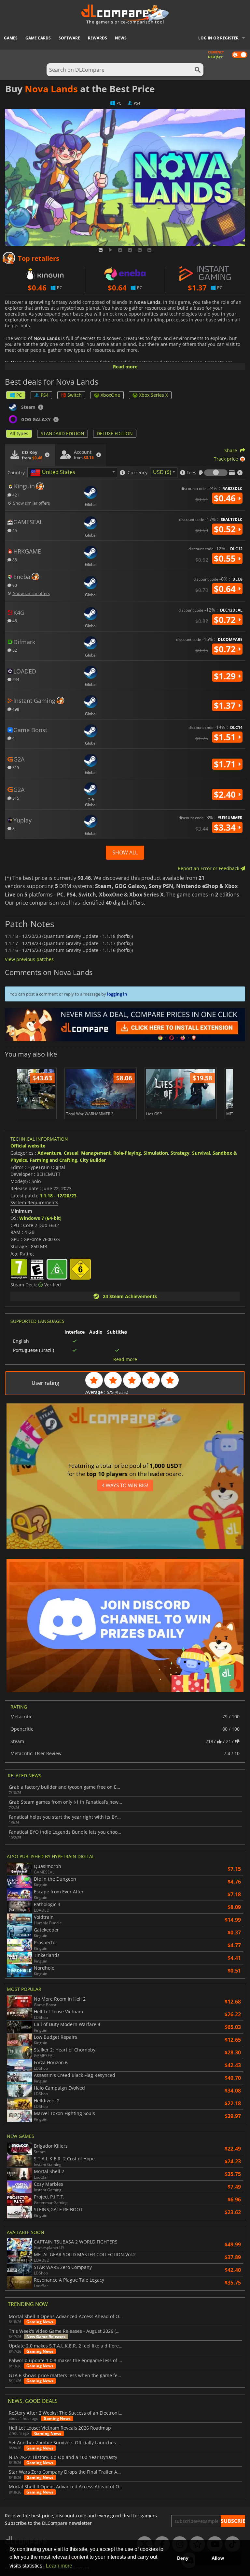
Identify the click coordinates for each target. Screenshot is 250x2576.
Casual (71, 1153)
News (121, 38)
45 (14, 530)
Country (16, 473)
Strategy (180, 1153)
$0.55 (226, 558)
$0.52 (226, 529)
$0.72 (226, 620)
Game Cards (38, 38)
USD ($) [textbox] (162, 472)
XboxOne (110, 395)
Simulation (156, 1153)
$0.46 (226, 498)
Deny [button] (183, 2558)
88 (14, 560)
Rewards (97, 38)
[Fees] (216, 473)
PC (19, 395)
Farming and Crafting (53, 1160)
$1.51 (226, 737)
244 (15, 679)
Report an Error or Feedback (209, 868)
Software (69, 38)
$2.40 (226, 794)
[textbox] (54, 473)
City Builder (93, 1160)
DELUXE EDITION (115, 433)
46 (14, 621)
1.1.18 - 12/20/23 (58, 1196)
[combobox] (72, 473)
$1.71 (226, 764)
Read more (125, 367)
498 (15, 709)
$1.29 (226, 676)
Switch (75, 395)
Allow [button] (218, 2558)
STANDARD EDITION (62, 433)
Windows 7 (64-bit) (40, 1218)
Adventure (49, 1153)
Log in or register (218, 38)
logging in (117, 994)
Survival (201, 1153)
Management (96, 1153)
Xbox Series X (153, 395)
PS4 (45, 395)
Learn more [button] (59, 2566)
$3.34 (226, 827)
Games (11, 38)
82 (14, 650)
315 (15, 767)
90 (14, 585)
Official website (28, 1146)
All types (19, 433)
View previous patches (29, 959)
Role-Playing (127, 1153)
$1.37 (226, 705)
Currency (138, 473)
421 (15, 495)
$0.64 (226, 589)
